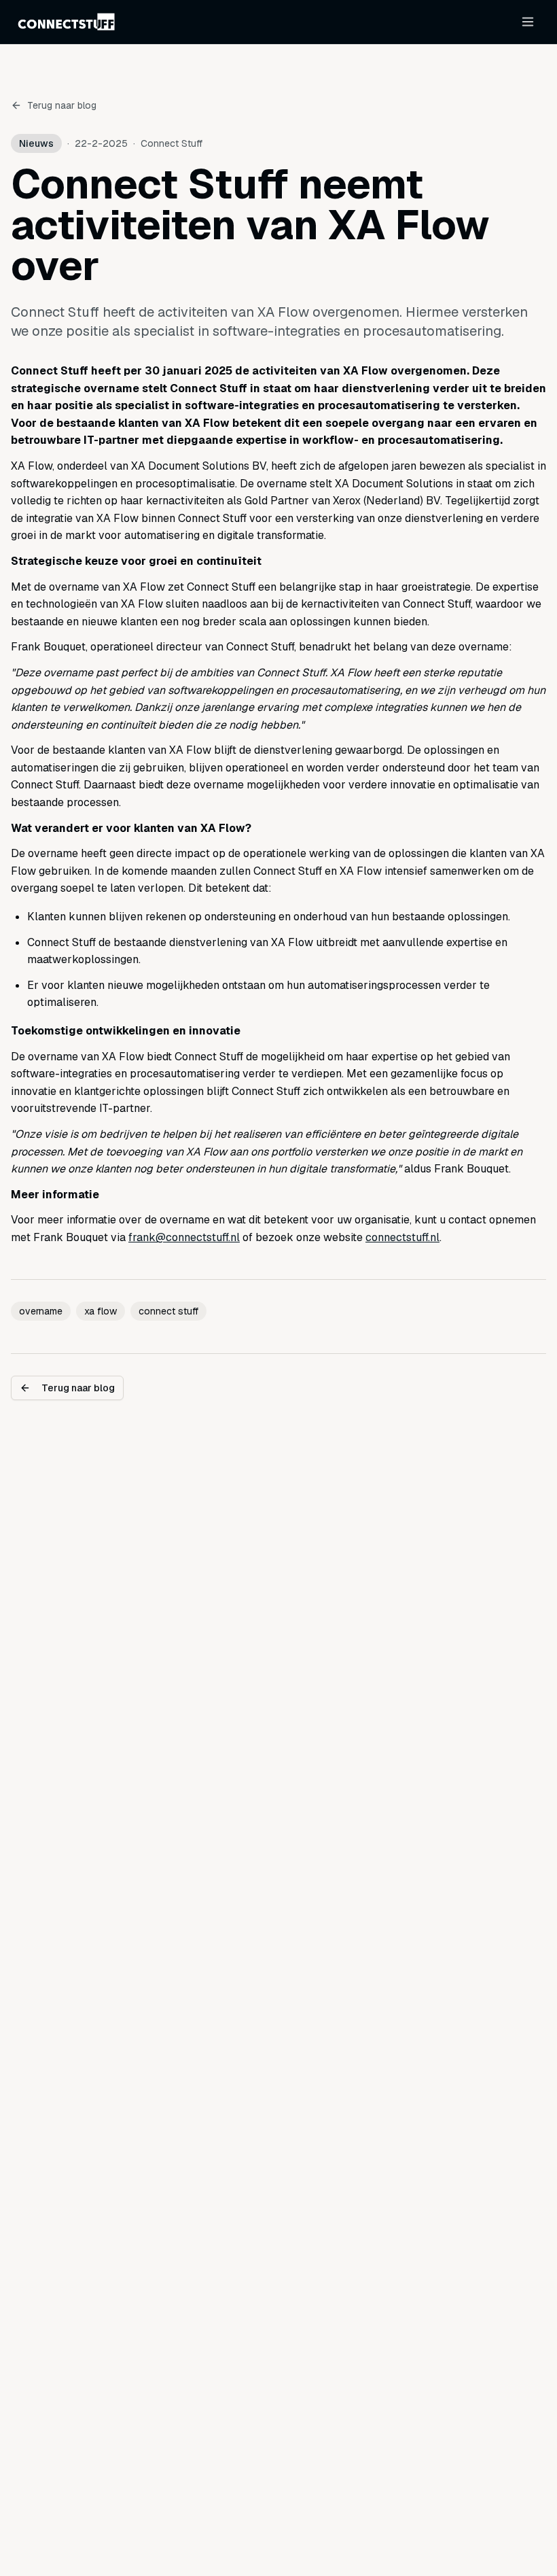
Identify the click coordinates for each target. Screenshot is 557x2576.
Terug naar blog (62, 105)
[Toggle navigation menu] (528, 22)
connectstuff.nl (402, 1237)
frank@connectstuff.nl (184, 1237)
